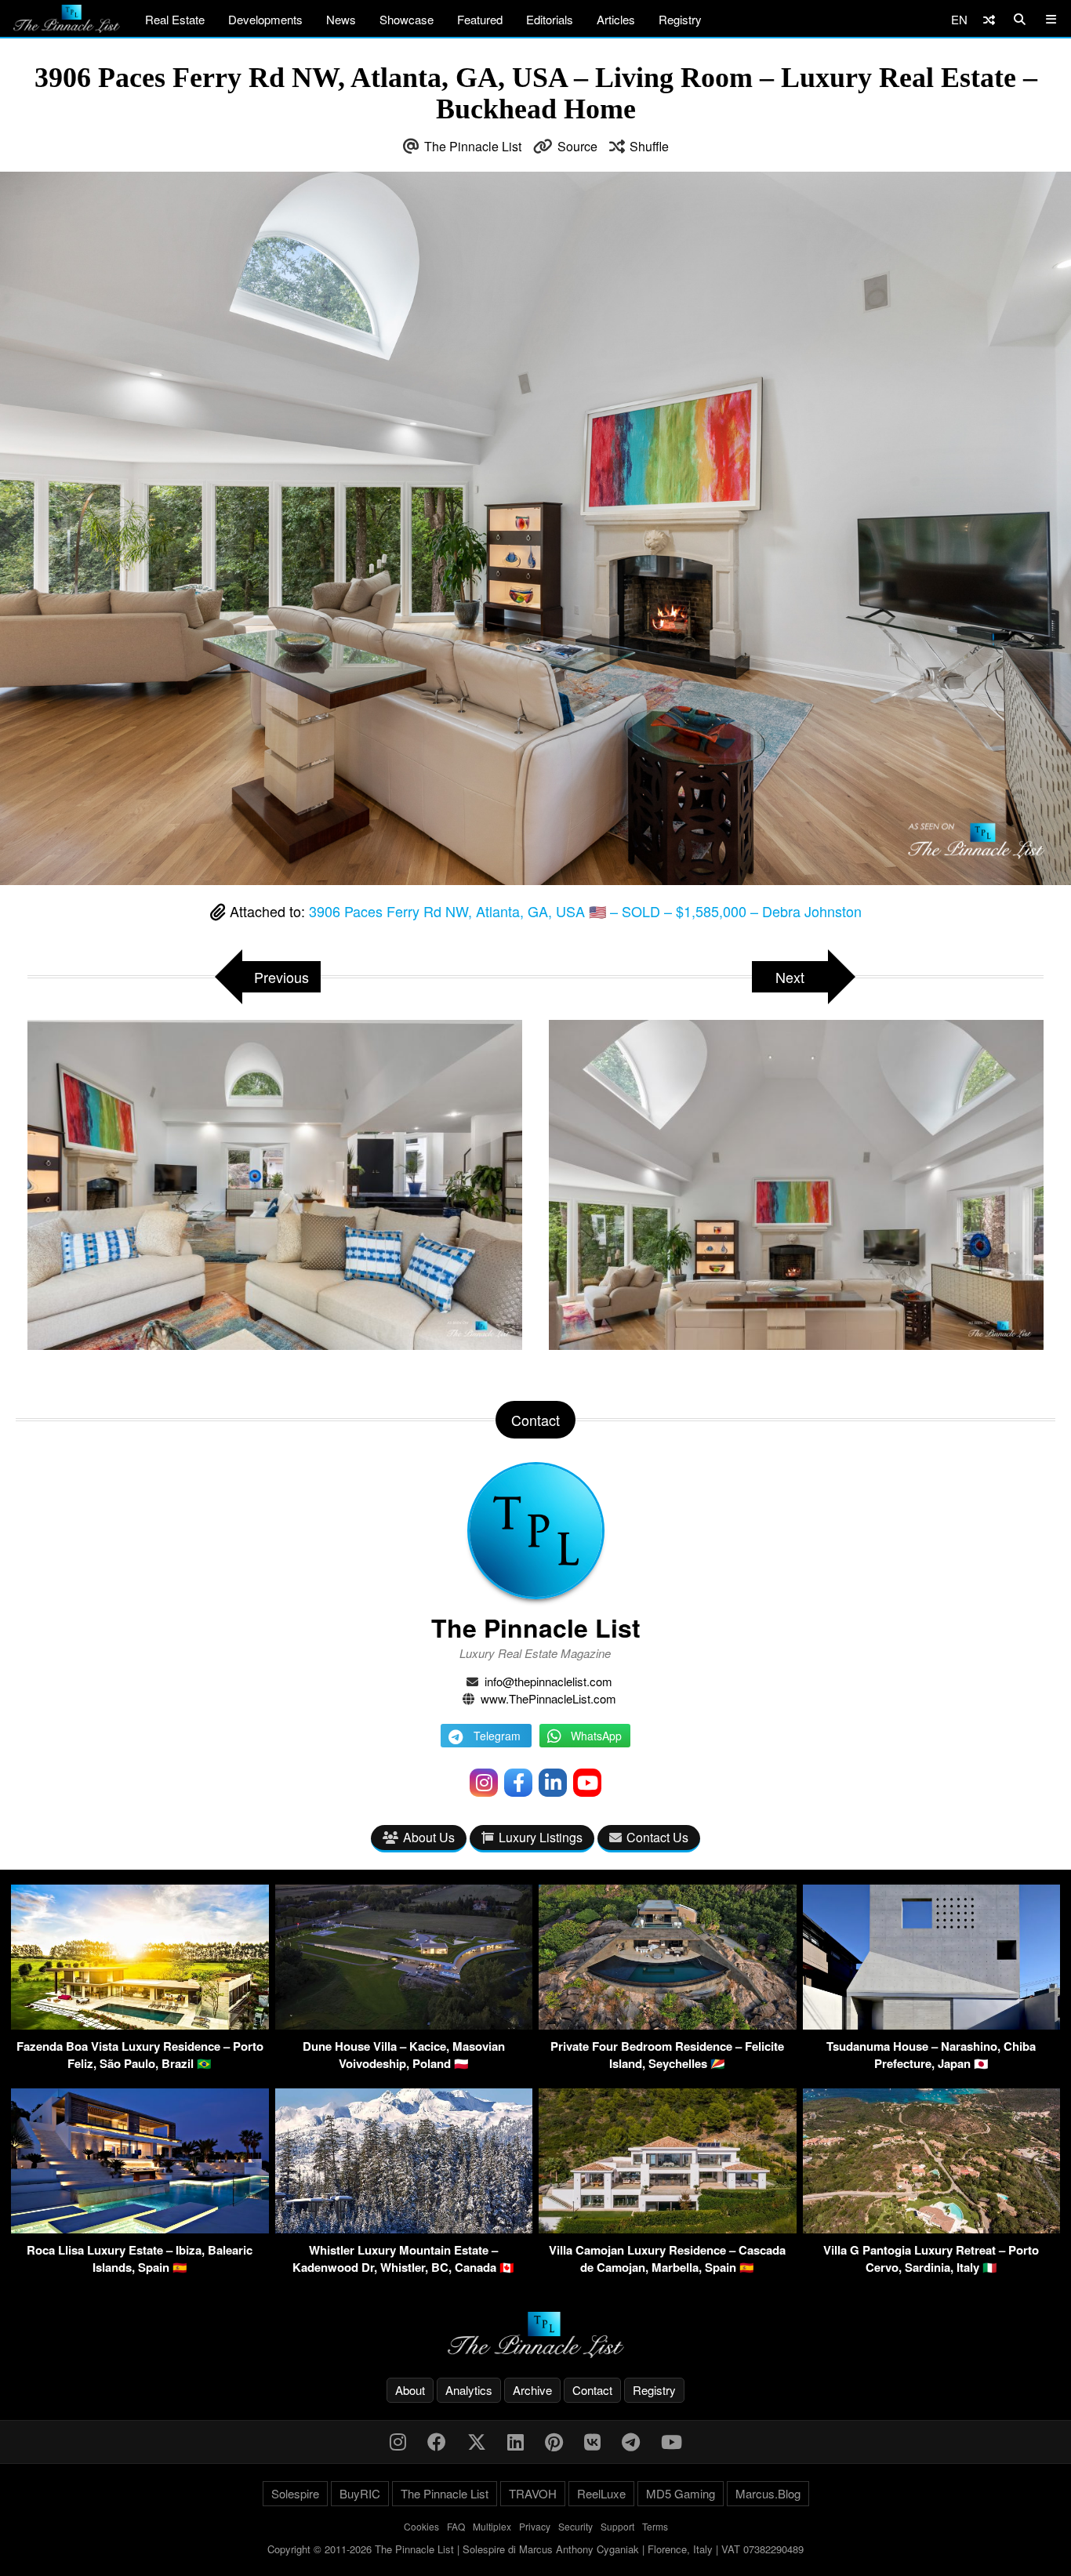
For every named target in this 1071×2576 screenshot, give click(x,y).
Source (577, 146)
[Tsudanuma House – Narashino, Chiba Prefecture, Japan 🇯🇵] (932, 2025)
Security (575, 2526)
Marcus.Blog (768, 2493)
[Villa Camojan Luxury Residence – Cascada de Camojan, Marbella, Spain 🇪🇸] (668, 2228)
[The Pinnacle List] (535, 2335)
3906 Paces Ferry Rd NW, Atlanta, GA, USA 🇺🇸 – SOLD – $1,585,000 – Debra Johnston (585, 911)
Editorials (550, 19)
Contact (592, 2390)
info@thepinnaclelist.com (548, 1681)
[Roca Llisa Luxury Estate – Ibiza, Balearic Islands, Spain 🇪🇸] (140, 2228)
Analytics (469, 2390)
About (410, 2390)
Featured (480, 19)
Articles (616, 19)
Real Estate (175, 19)
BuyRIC (360, 2493)
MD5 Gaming (681, 2493)
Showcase (407, 19)
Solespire (295, 2493)
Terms (655, 2526)
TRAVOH (533, 2493)
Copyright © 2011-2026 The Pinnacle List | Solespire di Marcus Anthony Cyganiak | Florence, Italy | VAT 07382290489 (535, 2549)
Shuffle (649, 146)
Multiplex (492, 2526)
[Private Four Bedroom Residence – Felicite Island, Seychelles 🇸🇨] (668, 2025)
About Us (429, 1837)
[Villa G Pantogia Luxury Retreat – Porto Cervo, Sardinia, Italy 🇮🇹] (932, 2228)
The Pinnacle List (473, 146)
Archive (532, 2390)
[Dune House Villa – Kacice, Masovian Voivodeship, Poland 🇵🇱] (404, 2025)
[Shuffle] (989, 19)
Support (617, 2526)
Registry (680, 19)
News (341, 19)
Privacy (535, 2526)
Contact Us (657, 1837)
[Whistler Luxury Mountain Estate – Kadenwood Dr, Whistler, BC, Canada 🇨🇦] (404, 2228)
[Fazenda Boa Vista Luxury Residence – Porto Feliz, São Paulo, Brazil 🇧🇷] (140, 2025)
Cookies (421, 2526)
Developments (265, 19)
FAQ (456, 2526)
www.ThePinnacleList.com (548, 1698)
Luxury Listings (541, 1837)
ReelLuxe (601, 2493)
